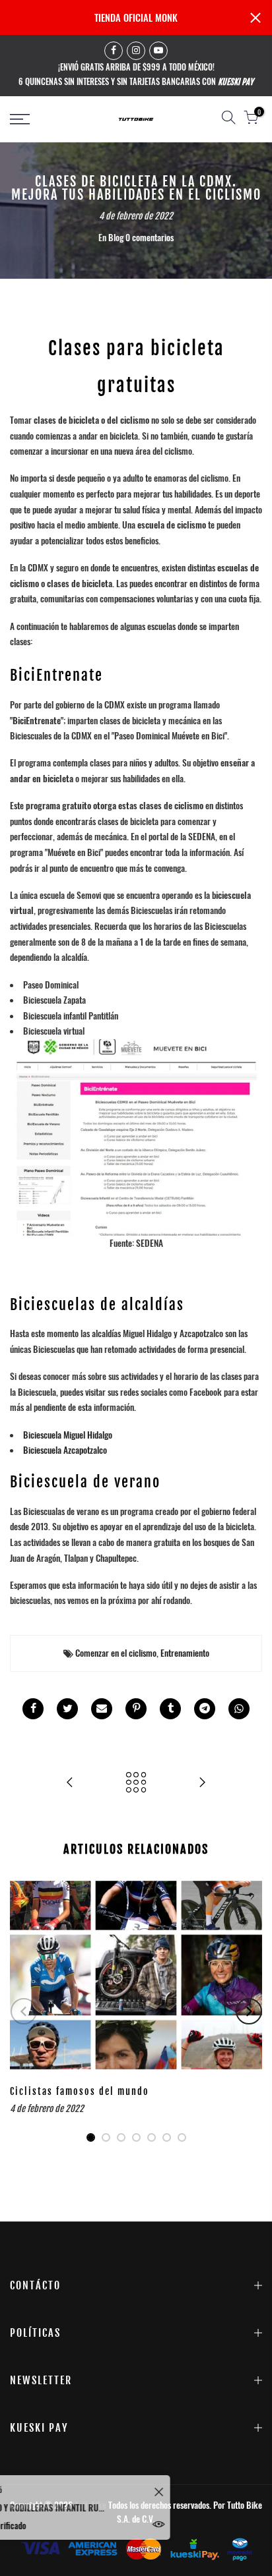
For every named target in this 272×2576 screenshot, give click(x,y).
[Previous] (24, 2011)
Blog (116, 237)
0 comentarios (150, 237)
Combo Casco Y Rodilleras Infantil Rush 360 (92, 2507)
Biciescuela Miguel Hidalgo (68, 1435)
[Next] (249, 2011)
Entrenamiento (185, 1653)
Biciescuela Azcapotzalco (65, 1450)
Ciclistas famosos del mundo (80, 2091)
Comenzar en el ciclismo (116, 1653)
